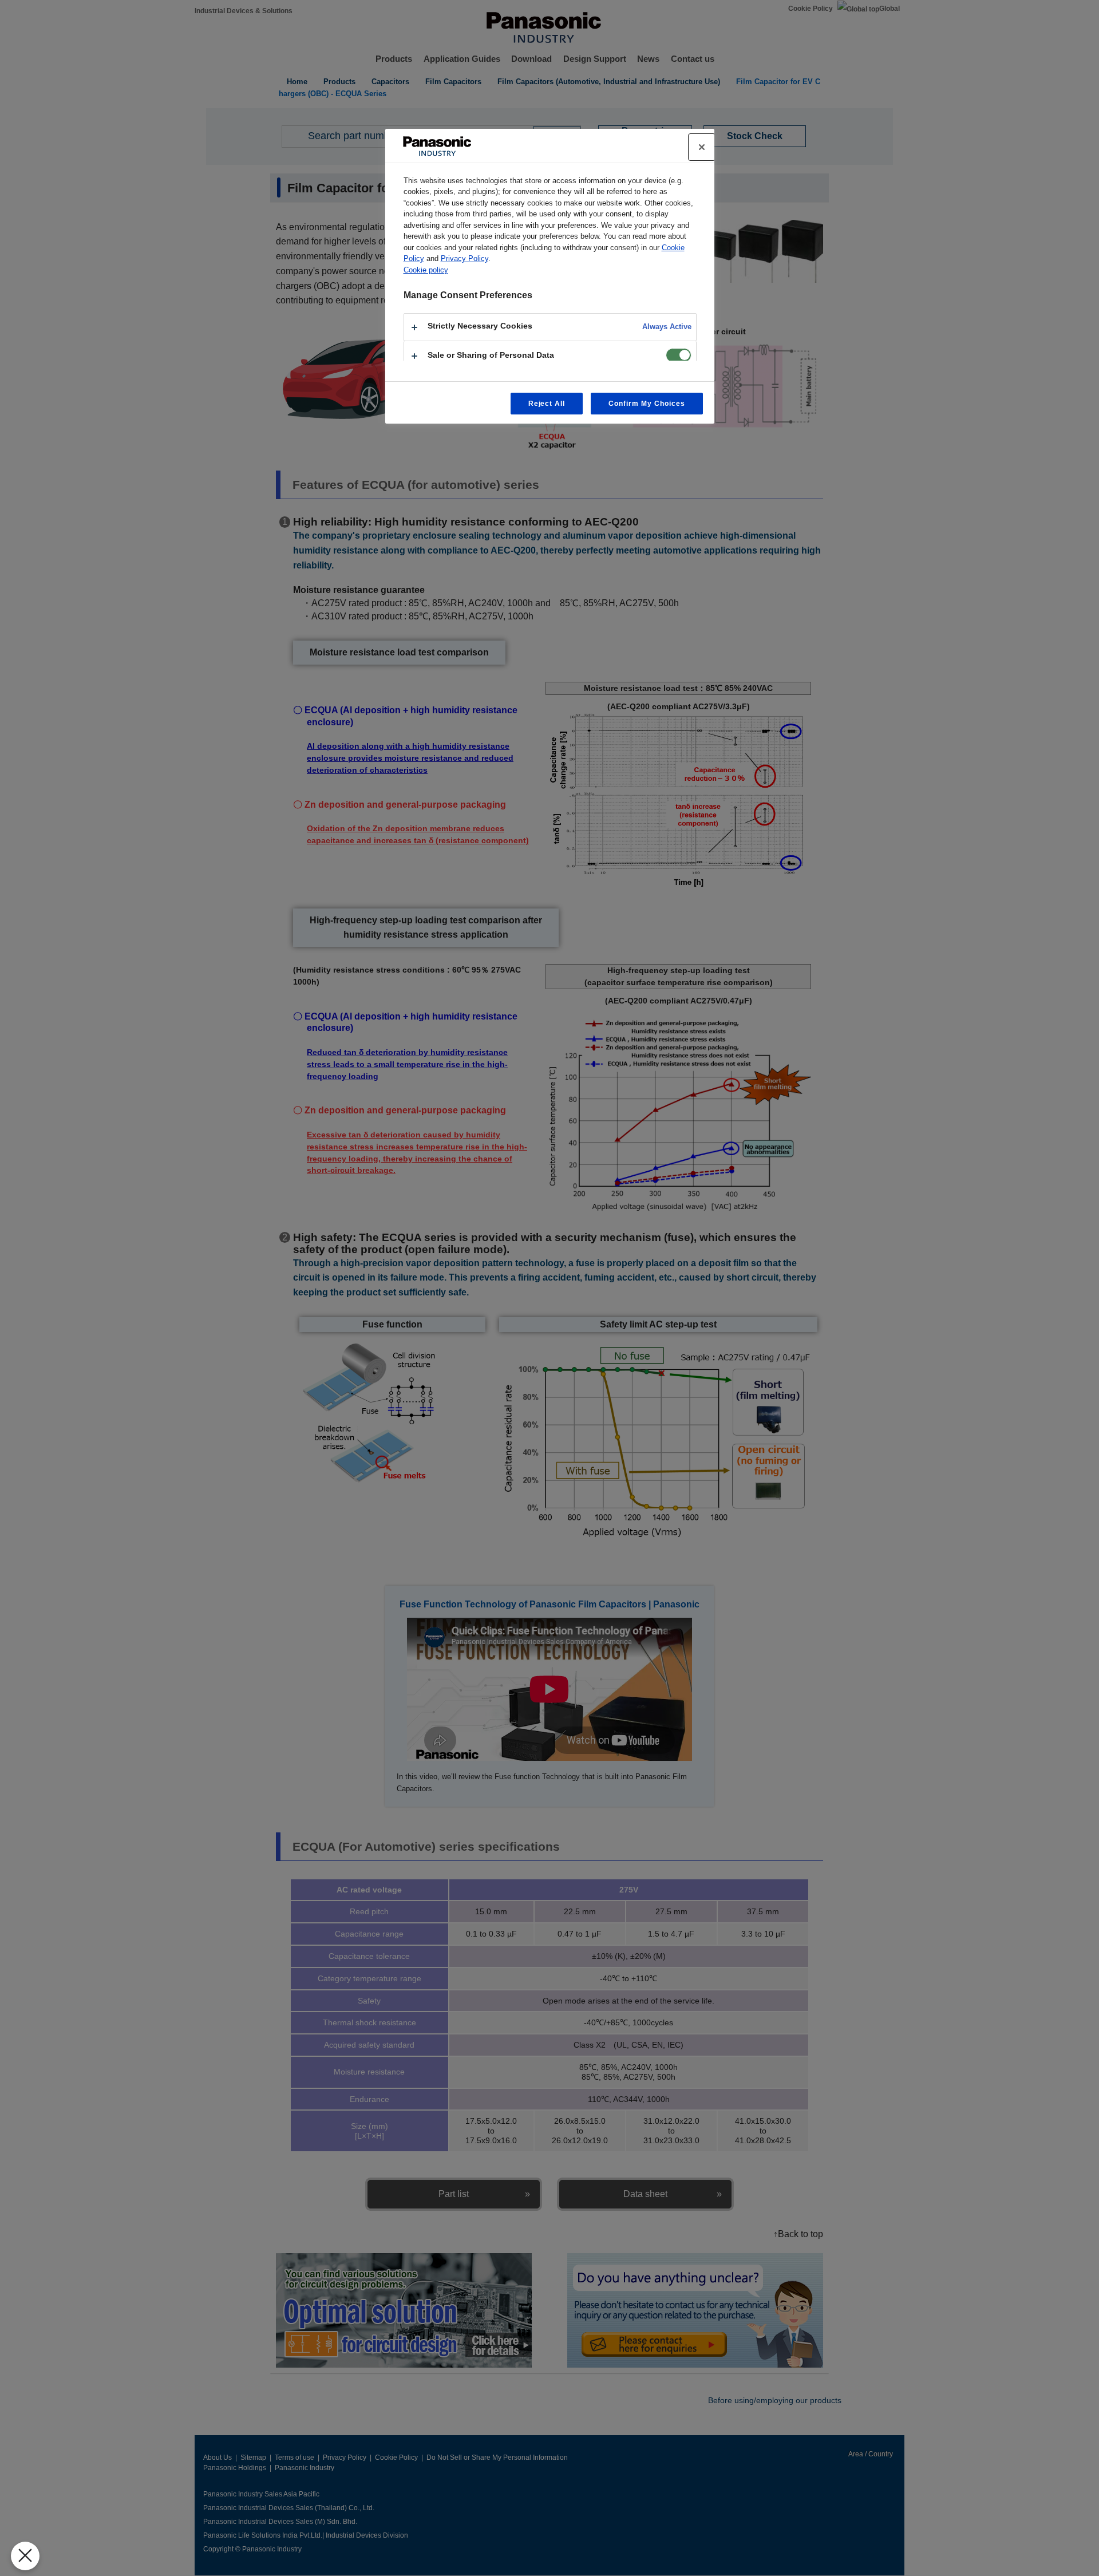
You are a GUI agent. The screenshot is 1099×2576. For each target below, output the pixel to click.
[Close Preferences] (25, 2556)
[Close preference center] (702, 147)
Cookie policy (426, 270)
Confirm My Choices (647, 404)
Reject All (547, 404)
